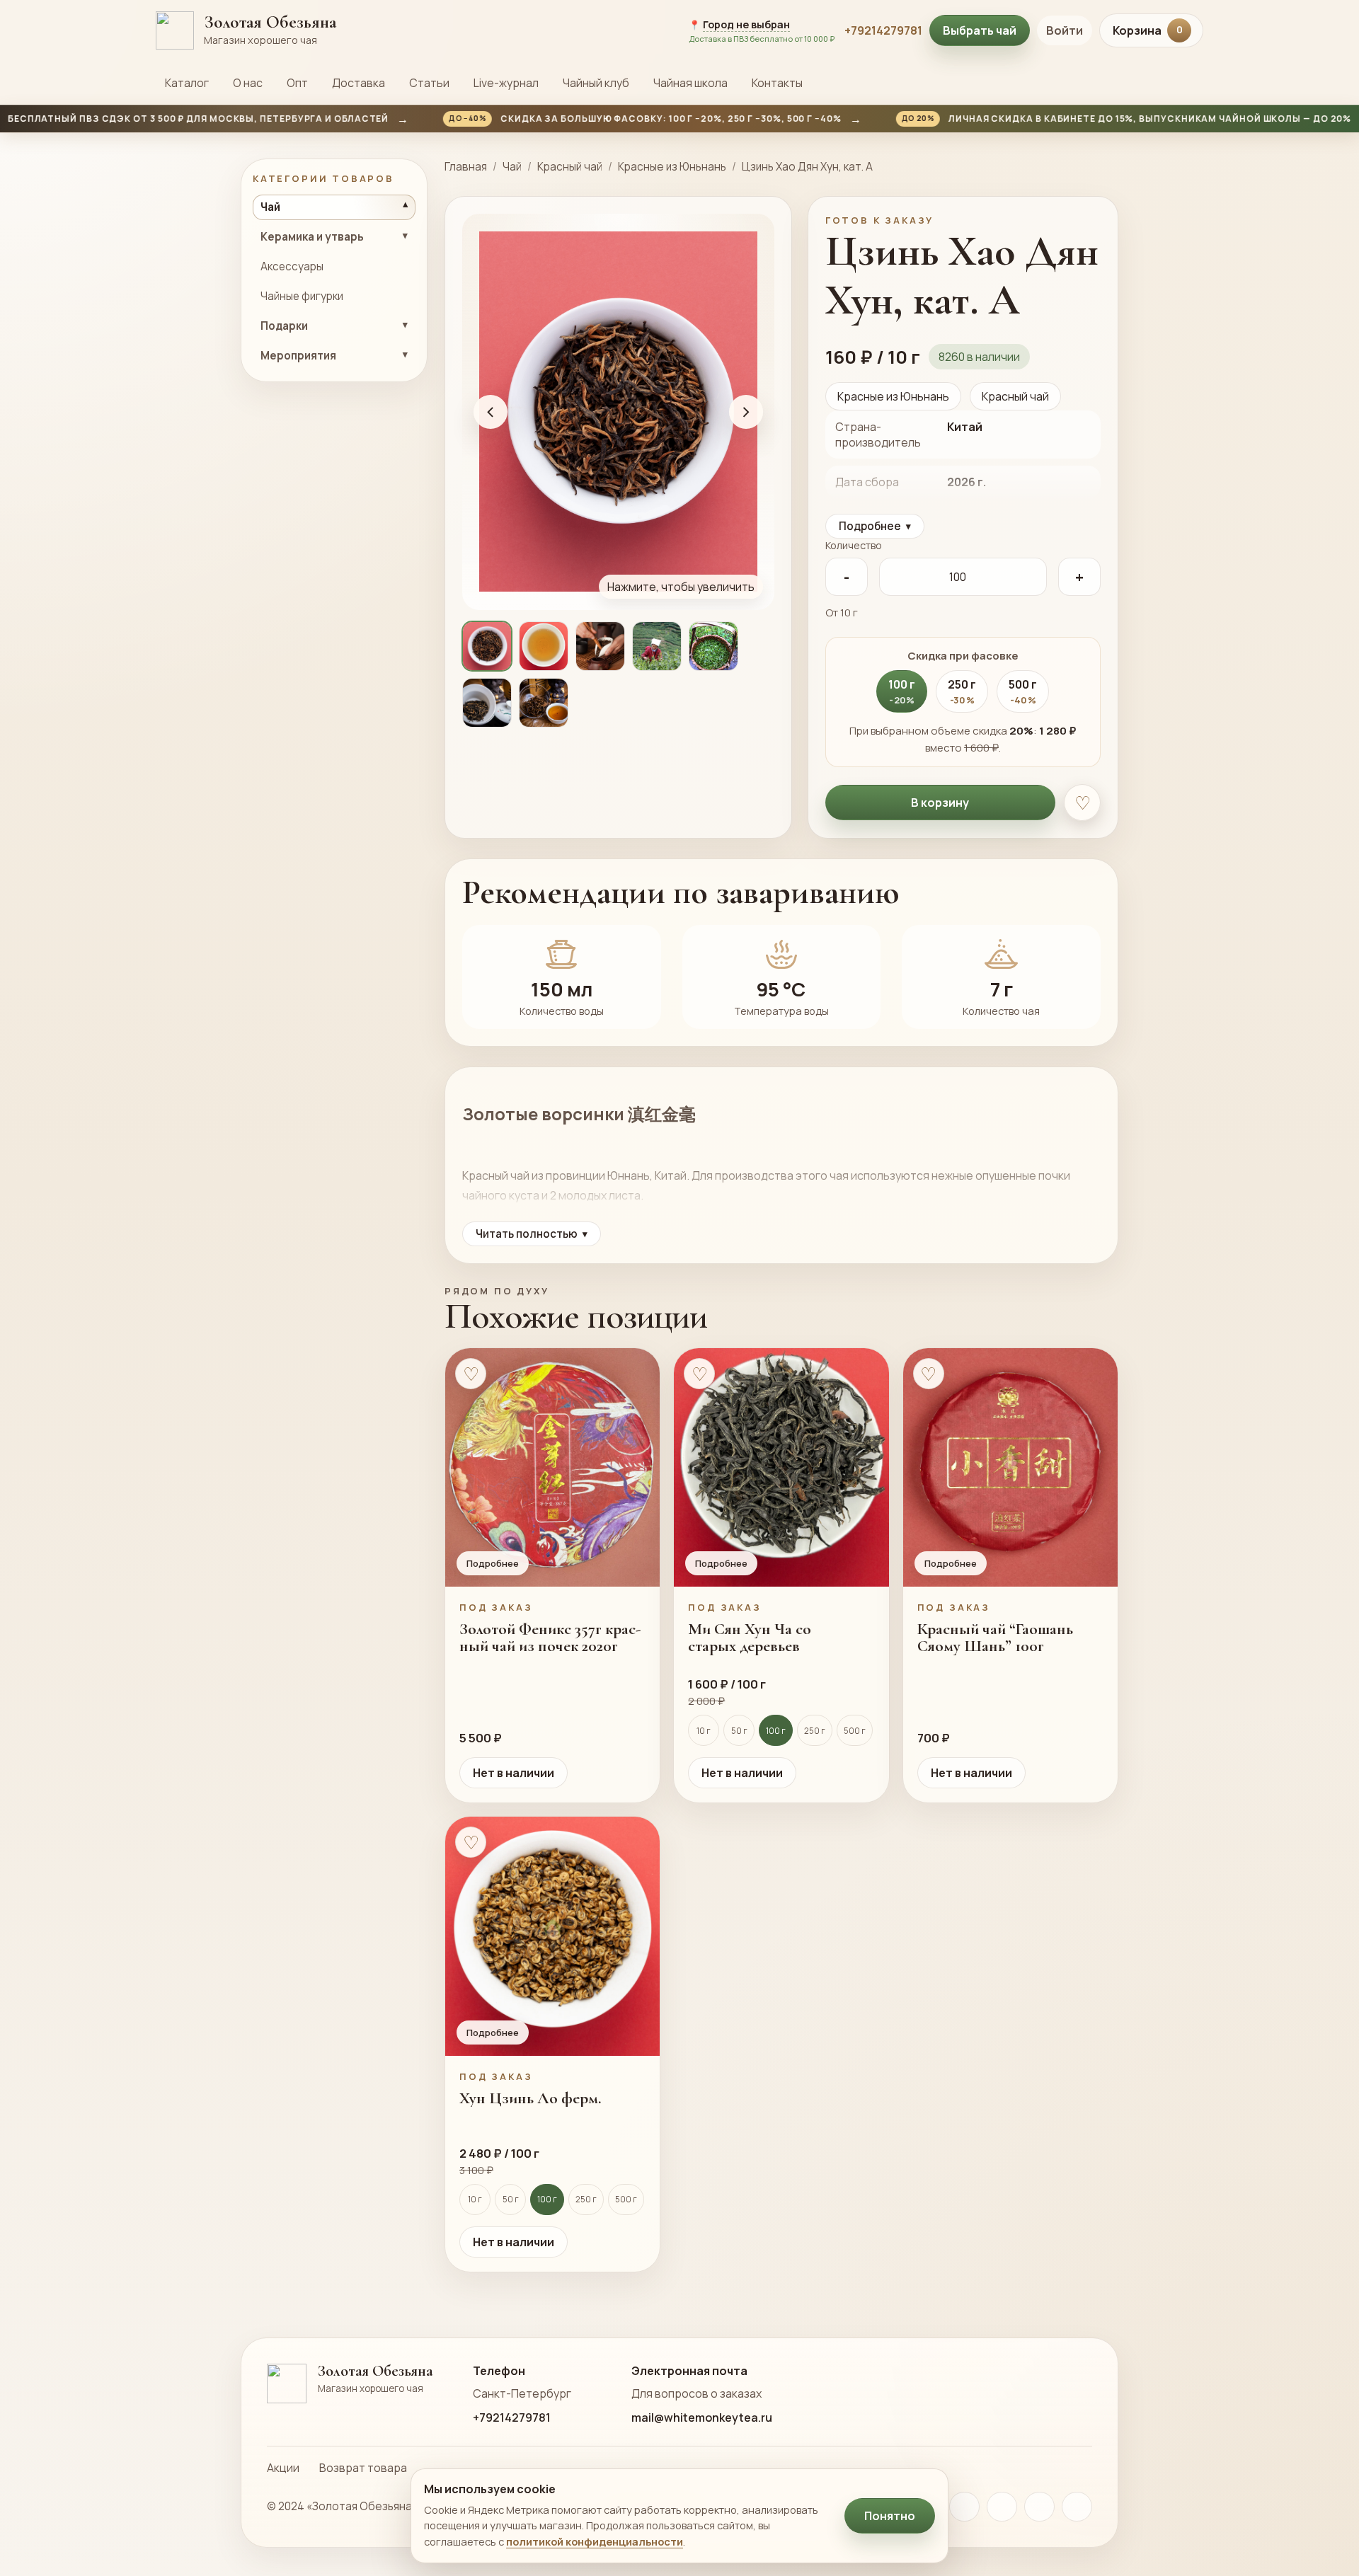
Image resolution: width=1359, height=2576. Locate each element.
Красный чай (570, 167)
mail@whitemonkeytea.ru (702, 2417)
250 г (815, 1731)
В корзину (940, 803)
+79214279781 (883, 30)
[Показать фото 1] (487, 646)
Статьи (429, 83)
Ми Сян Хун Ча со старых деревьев (750, 1638)
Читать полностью (532, 1234)
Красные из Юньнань (672, 167)
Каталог (187, 83)
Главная (466, 167)
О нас (248, 83)
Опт (297, 83)
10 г (704, 1731)
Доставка (359, 83)
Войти (1065, 30)
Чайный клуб (596, 83)
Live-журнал (506, 83)
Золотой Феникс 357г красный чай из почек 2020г (550, 1638)
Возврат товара (363, 2468)
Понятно (890, 2516)
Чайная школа (690, 83)
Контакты (777, 83)
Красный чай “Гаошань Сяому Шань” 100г (995, 1638)
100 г (776, 1731)
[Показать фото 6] (487, 703)
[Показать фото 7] (544, 703)
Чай (512, 167)
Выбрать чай (980, 30)
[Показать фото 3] (600, 646)
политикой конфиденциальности (595, 2541)
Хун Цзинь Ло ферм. (531, 2098)
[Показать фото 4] (657, 646)
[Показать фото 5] (713, 646)
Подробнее (875, 526)
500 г (855, 1731)
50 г (739, 1731)
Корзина (1148, 30)
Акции (283, 2468)
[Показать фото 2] (544, 646)
